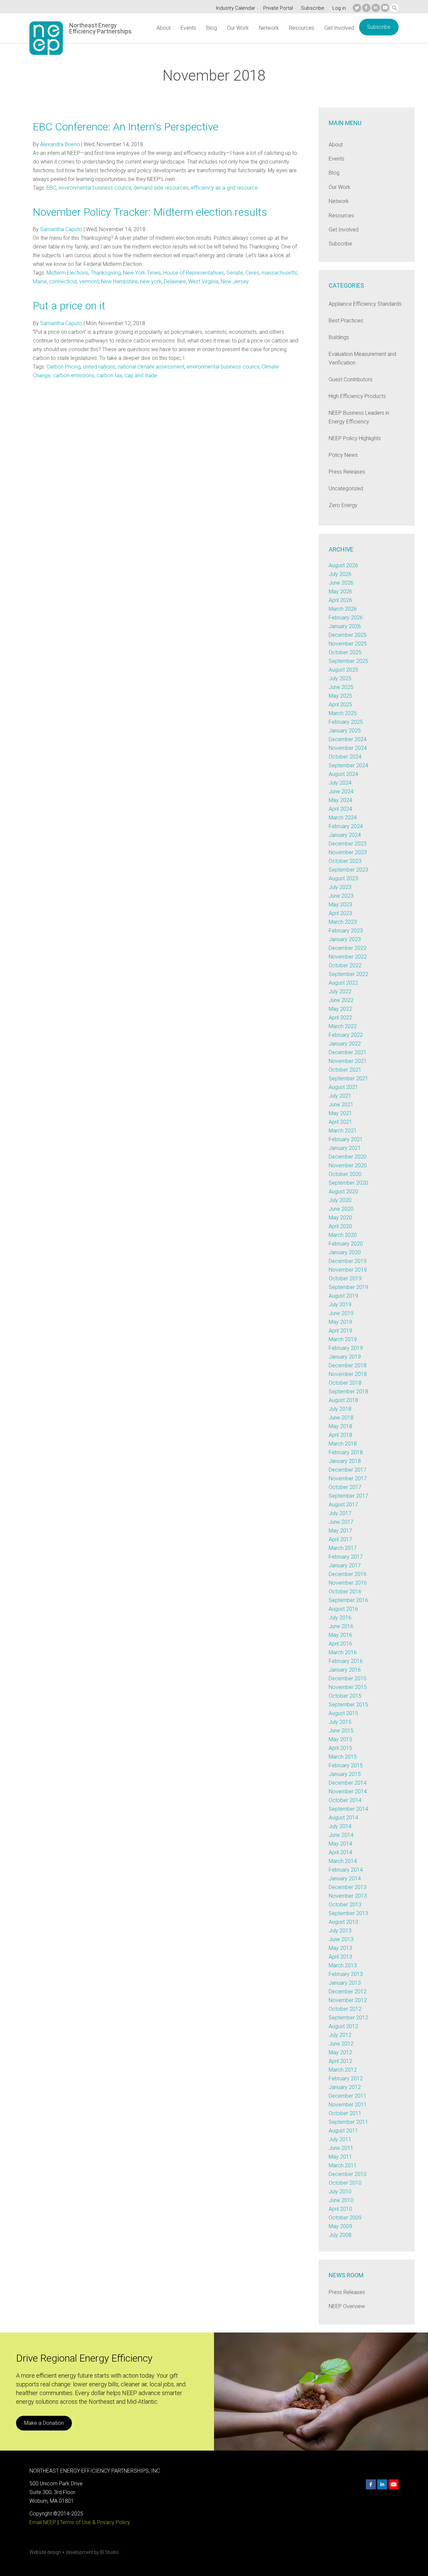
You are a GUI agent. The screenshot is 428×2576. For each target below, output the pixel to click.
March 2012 (343, 2070)
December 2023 (348, 844)
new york (151, 281)
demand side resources (161, 188)
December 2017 (348, 1470)
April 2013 (340, 1957)
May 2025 (340, 696)
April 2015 (340, 1748)
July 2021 (340, 1096)
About (164, 28)
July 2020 (340, 1200)
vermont (89, 281)
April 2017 (340, 1539)
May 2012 (340, 2052)
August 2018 (343, 1400)
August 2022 (343, 983)
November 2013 (348, 1896)
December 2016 (348, 1574)
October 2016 (345, 1592)
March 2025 (343, 713)
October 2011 (345, 2113)
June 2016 (341, 1626)
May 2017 (340, 1531)
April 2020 (340, 1226)
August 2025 (343, 670)
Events (188, 28)
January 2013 (345, 1983)
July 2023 (340, 887)
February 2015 (346, 1765)
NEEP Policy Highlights (355, 438)
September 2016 (348, 1600)
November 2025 (348, 644)
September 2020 (348, 1183)
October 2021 (345, 1070)
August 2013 (343, 1922)
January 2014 (345, 1878)
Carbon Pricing (64, 367)
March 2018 (343, 1444)
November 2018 (348, 1374)
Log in (339, 8)
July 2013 (340, 1931)
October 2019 (345, 1278)
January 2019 (345, 1357)
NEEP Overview (347, 2306)
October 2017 (345, 1487)
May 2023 (340, 905)
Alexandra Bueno (60, 144)
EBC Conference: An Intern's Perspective (126, 127)
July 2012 (340, 2035)
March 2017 (343, 1548)
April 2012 (340, 2061)
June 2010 (341, 2200)
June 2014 (341, 1835)
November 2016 (348, 1583)
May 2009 (340, 2226)
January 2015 (345, 1774)
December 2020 (348, 1157)
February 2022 (346, 1035)
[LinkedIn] (376, 8)
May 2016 (340, 1635)
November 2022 (348, 957)
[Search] (394, 8)
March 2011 (343, 2165)
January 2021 (345, 1148)
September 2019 (348, 1287)
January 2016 (345, 1670)
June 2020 (341, 1209)
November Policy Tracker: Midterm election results (150, 212)
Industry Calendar (236, 8)
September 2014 (348, 1809)
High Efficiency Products (357, 396)
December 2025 (348, 635)
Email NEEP (43, 2522)
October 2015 (345, 1696)
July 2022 (340, 992)
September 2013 (348, 1913)
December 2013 (348, 1887)
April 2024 (340, 809)
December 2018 (348, 1365)
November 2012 (348, 2000)
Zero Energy (343, 505)
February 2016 (346, 1661)
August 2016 (343, 1609)
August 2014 (343, 1818)
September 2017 (348, 1496)
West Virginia (203, 281)
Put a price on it (69, 306)
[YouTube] (385, 8)
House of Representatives (194, 273)
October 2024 (345, 757)
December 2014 (348, 1783)
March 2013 (343, 1965)
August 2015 (343, 1713)
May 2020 (340, 1218)
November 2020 (348, 1165)
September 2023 (348, 870)
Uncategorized (346, 488)
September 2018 (348, 1392)
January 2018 (345, 1461)
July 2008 (340, 2235)
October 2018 (345, 1383)
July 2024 (340, 783)
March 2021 (343, 1131)
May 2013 (340, 1948)
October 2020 (345, 1174)
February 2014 (346, 1870)
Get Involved (339, 28)
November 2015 (348, 1687)
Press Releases (347, 472)
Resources (302, 28)
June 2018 (341, 1418)
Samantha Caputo (61, 229)
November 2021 (348, 1061)
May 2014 (340, 1844)
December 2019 (348, 1261)
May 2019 (340, 1322)
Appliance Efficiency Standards (365, 304)
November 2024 (348, 748)
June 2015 (341, 1731)
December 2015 (348, 1678)
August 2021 (343, 1087)
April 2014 (340, 1852)
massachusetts (279, 273)
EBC (51, 188)
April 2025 (340, 705)
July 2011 (340, 2139)
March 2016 (343, 1652)
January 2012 (345, 2087)
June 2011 (341, 2148)
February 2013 (346, 1974)
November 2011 (348, 2105)
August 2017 (343, 1505)
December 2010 (348, 2174)
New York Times (142, 273)
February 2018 (346, 1452)
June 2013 (341, 1939)
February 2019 (346, 1348)
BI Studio (109, 2552)
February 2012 (346, 2078)
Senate (235, 273)
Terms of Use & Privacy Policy (95, 2522)
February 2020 (346, 1244)
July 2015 (340, 1722)
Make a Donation (44, 2423)
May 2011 (340, 2157)
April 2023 (340, 913)
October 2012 (345, 2009)
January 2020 (345, 1252)
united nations (99, 367)
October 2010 (345, 2183)
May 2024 (340, 800)
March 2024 (343, 818)
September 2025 (348, 661)
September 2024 (348, 765)
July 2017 (340, 1513)
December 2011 (348, 2096)
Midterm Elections (67, 273)
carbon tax (109, 375)
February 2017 (346, 1557)
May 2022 (340, 1009)
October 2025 (345, 652)
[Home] (46, 38)
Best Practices (346, 321)
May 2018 (340, 1426)
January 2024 (345, 835)
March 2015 (343, 1757)
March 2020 (343, 1235)
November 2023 (348, 852)
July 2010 (340, 2192)
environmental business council (95, 188)
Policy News (343, 455)
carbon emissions (74, 375)
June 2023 (341, 896)
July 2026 (340, 574)
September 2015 (348, 1705)
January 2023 (345, 939)
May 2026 (340, 591)
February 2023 (346, 931)
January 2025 (345, 731)
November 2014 (348, 1792)
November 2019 (348, 1270)
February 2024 (346, 826)
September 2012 (348, 2018)
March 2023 (343, 922)
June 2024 (341, 791)
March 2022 (343, 1026)
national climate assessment (151, 367)
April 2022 (340, 1018)
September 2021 (348, 1078)
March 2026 (343, 609)
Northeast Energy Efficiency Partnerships (100, 28)
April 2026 (340, 600)
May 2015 (340, 1739)
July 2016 (340, 1618)
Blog (212, 28)
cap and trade (141, 375)
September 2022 (348, 974)
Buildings (339, 337)
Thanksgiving (106, 273)
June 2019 (341, 1313)
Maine (40, 281)
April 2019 (340, 1331)
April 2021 (340, 1122)
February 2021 (346, 1139)
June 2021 (341, 1105)
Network (269, 28)
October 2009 (345, 2218)
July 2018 (340, 1409)
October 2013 (345, 1905)
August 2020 (343, 1192)
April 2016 (340, 1644)
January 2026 (345, 626)
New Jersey (235, 281)
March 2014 (343, 1861)
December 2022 (348, 948)
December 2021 (348, 1052)
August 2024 (343, 774)
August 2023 (343, 878)
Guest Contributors (351, 379)
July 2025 (340, 678)
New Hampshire (119, 281)
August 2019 (343, 1296)
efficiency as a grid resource (224, 188)
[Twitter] (357, 8)
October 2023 (345, 861)
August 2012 (343, 2026)
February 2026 (346, 618)
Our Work (238, 28)
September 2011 (348, 2122)
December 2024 (348, 739)
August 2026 (343, 565)
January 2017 (345, 1565)
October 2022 (345, 965)
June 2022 (341, 1000)
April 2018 (340, 1435)
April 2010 (340, 2209)
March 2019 (343, 1339)
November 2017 (348, 1478)
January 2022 (345, 1044)
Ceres (252, 273)
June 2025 (341, 687)
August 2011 (343, 2131)
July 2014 (340, 1826)
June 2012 (341, 2044)
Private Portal (278, 8)
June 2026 (341, 583)
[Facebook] (366, 8)
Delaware (175, 281)
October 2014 (345, 1800)
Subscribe (313, 8)
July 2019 (340, 1305)
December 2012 (348, 1992)
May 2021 (340, 1113)
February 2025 (346, 722)
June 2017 (341, 1522)
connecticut (63, 281)
